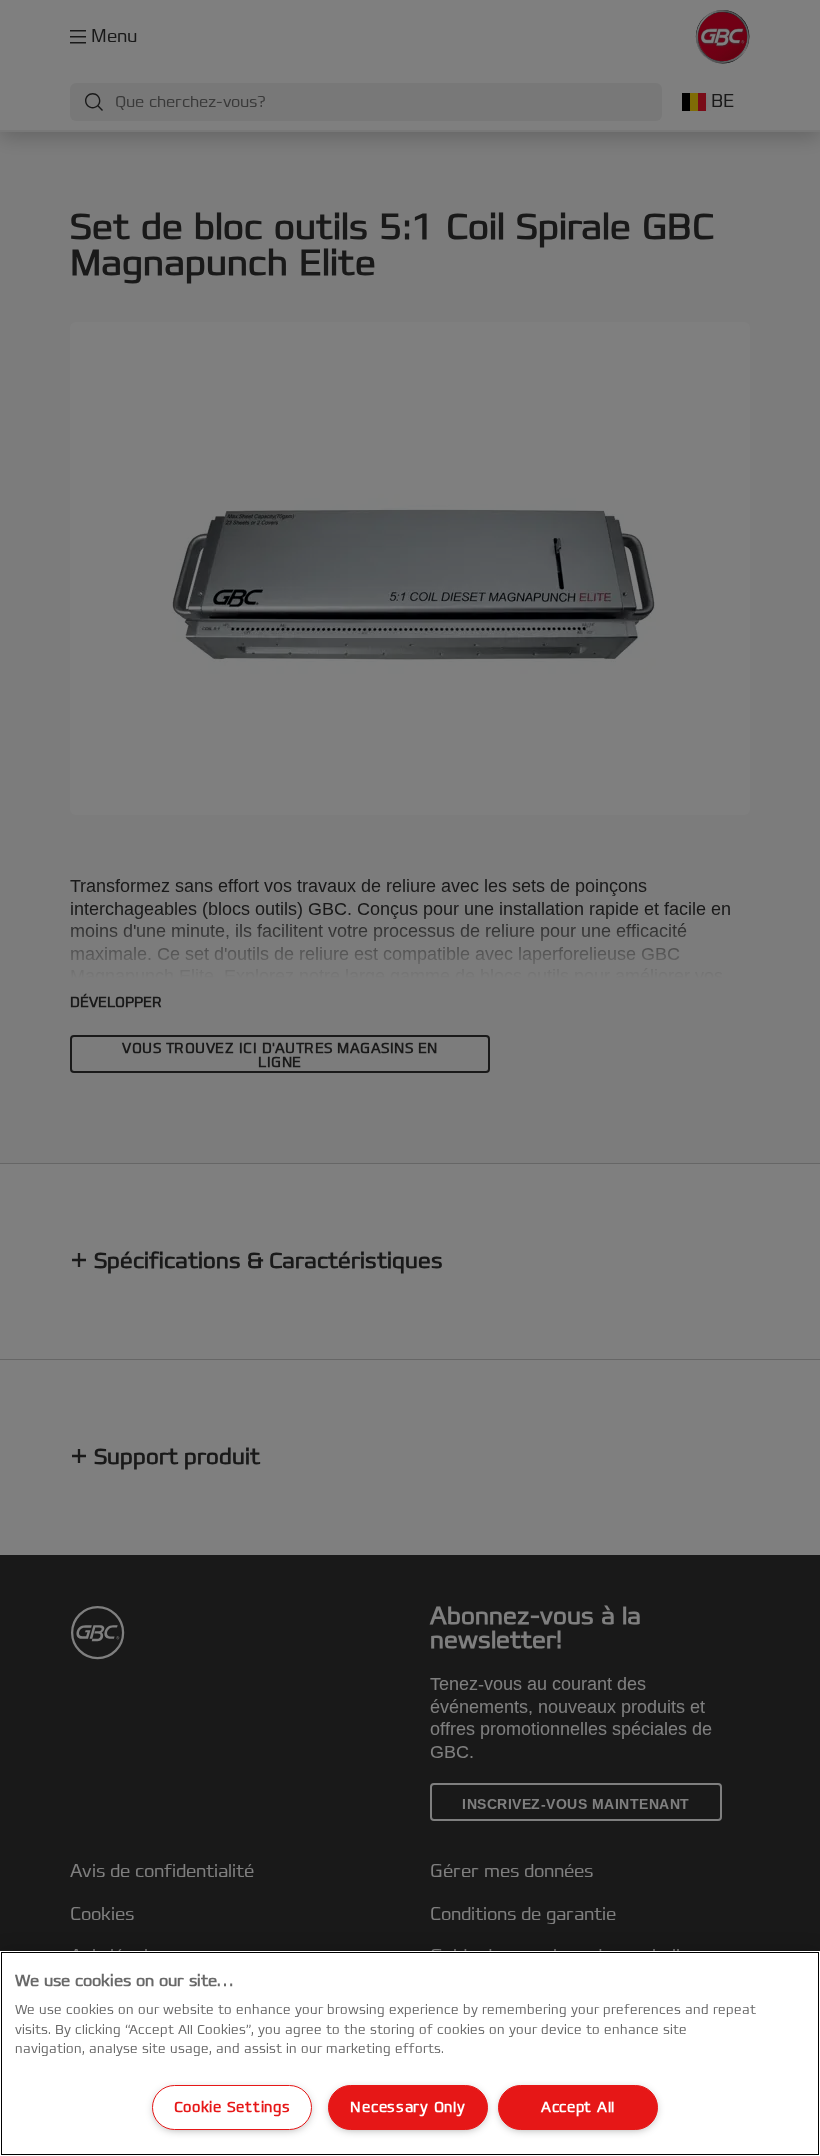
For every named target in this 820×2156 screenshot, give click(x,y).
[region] (410, 2053)
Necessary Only (407, 2107)
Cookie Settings (232, 2107)
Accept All (578, 2107)
